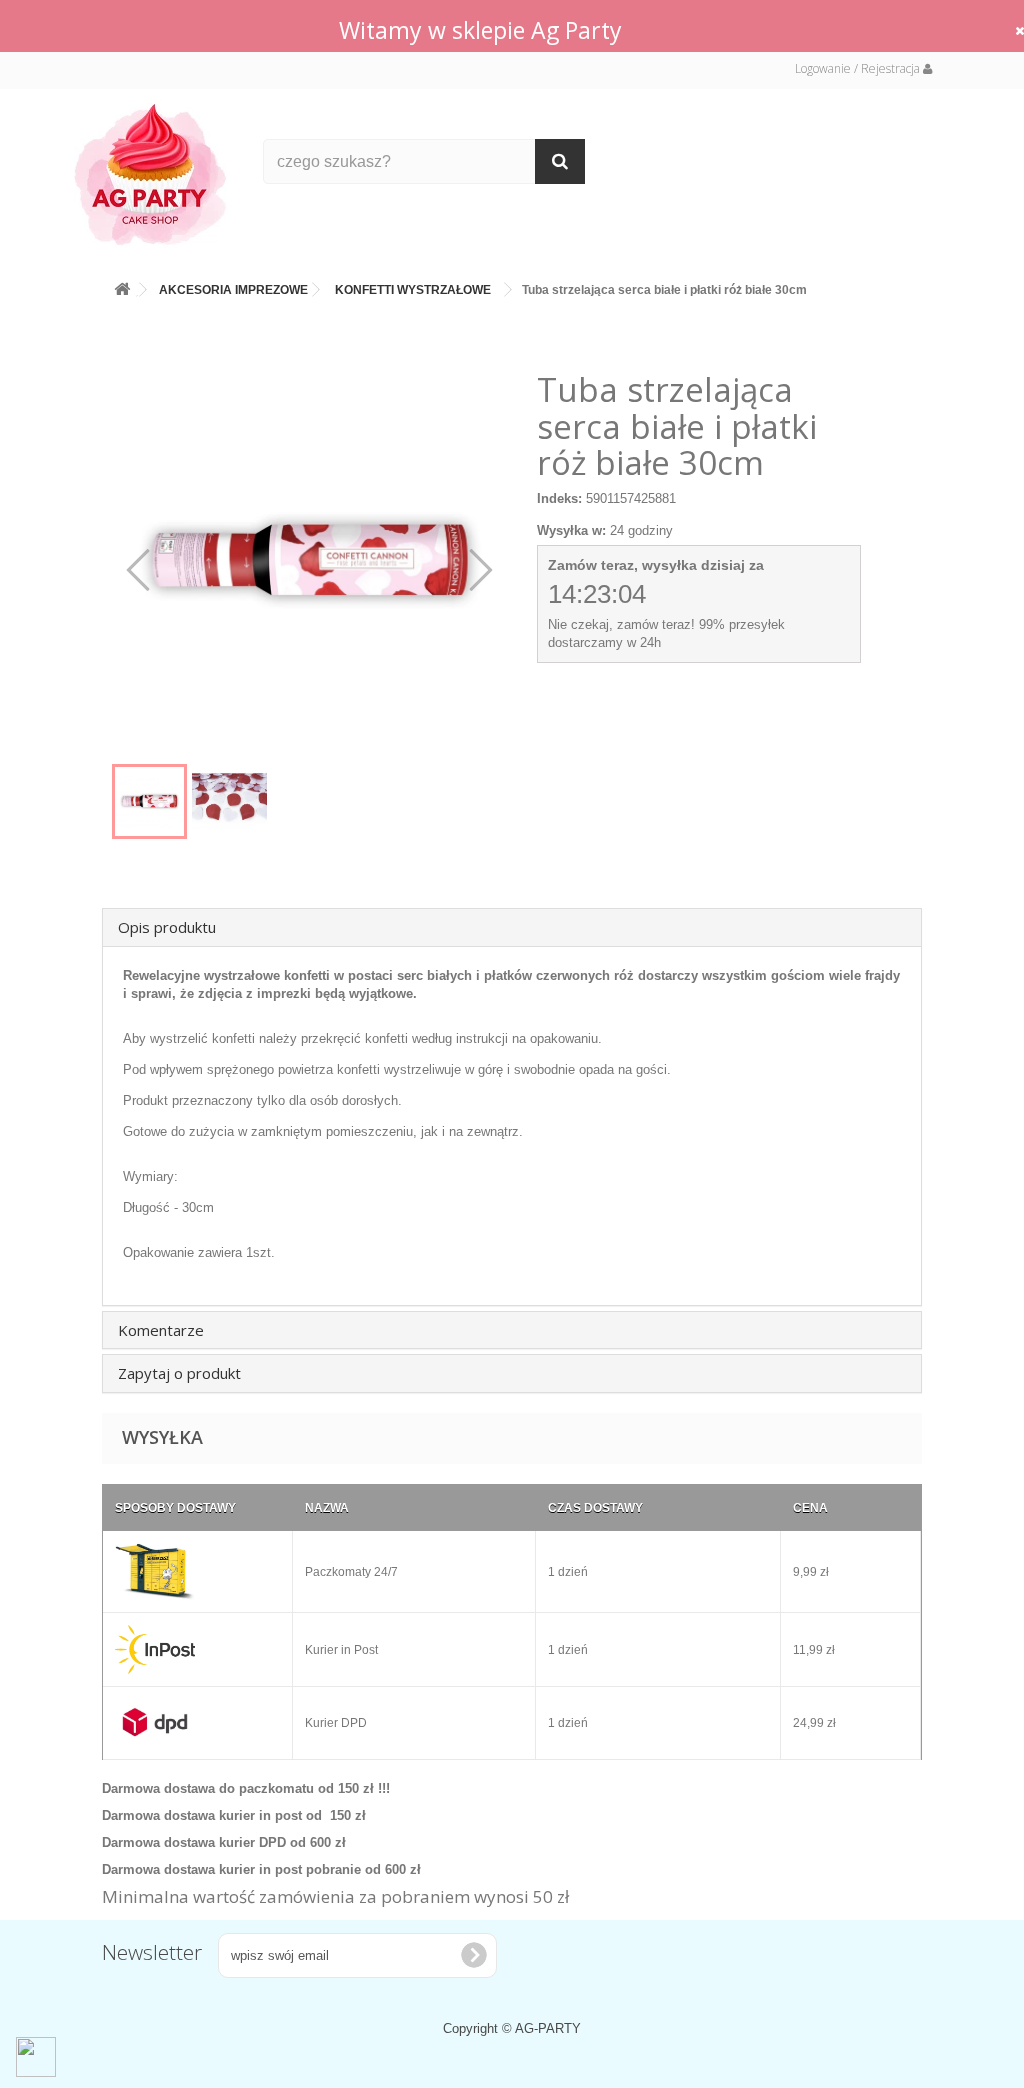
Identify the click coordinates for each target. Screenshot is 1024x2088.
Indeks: (559, 498)
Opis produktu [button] (167, 927)
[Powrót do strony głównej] (122, 285)
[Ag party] (154, 173)
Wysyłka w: (571, 530)
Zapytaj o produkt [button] (179, 1373)
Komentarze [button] (161, 1330)
